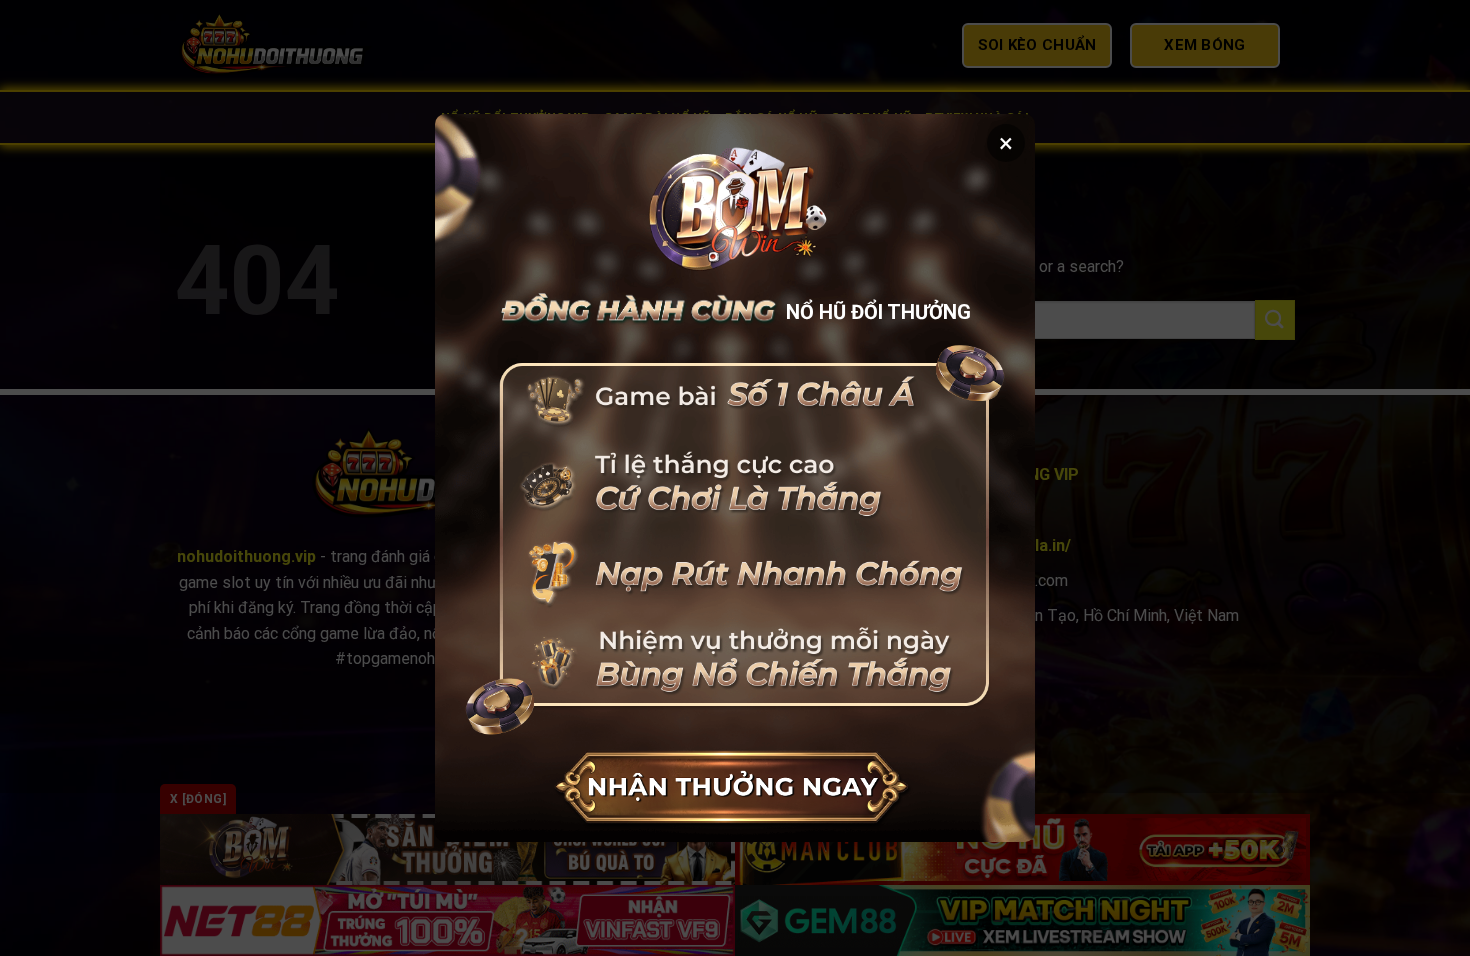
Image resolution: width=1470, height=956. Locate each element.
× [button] (1006, 143)
